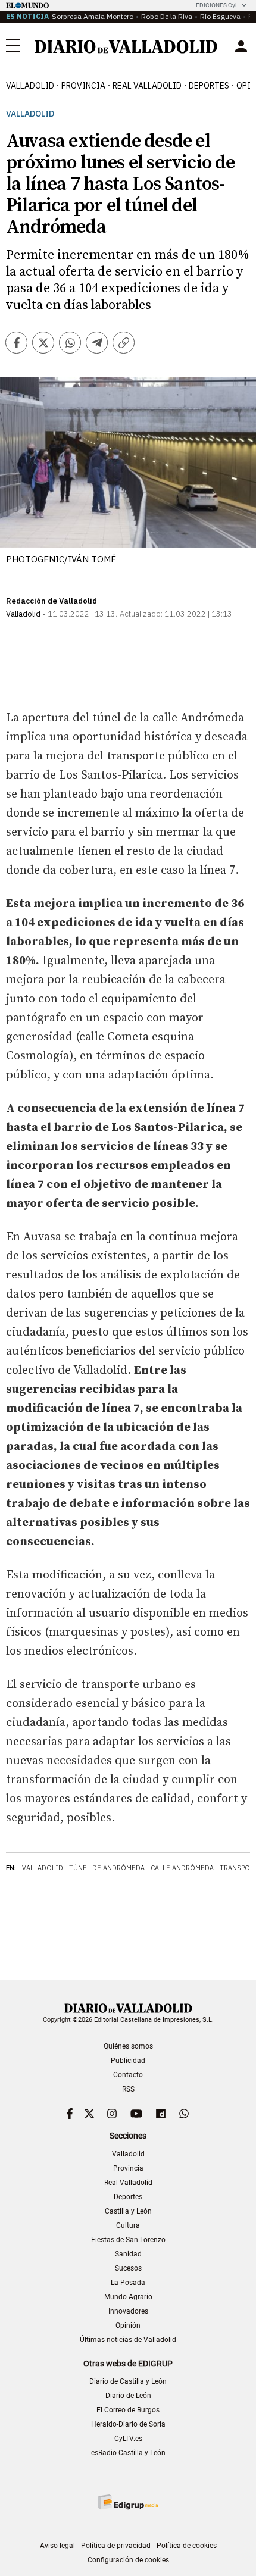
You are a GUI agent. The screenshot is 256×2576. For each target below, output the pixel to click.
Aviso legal (57, 2546)
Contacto (128, 2075)
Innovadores (128, 2311)
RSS (128, 2089)
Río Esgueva (220, 16)
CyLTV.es (128, 2439)
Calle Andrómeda (182, 1868)
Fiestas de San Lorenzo (128, 2240)
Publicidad (128, 2061)
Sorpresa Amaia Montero (93, 16)
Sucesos (128, 2268)
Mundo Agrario (128, 2297)
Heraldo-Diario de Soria (128, 2424)
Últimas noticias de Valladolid (128, 2340)
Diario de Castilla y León (128, 2381)
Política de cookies (187, 2546)
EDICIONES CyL (217, 5)
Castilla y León (128, 2211)
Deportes (209, 86)
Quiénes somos (128, 2046)
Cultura (128, 2225)
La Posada (128, 2283)
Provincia (83, 86)
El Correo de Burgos (128, 2410)
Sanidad (128, 2254)
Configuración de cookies (128, 2560)
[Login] (241, 46)
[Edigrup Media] (128, 2502)
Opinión (128, 2325)
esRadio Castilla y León (128, 2453)
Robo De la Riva (167, 16)
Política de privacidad (116, 2546)
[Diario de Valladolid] (126, 47)
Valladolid (30, 86)
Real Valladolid (147, 86)
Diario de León (128, 2396)
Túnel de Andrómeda (107, 1868)
